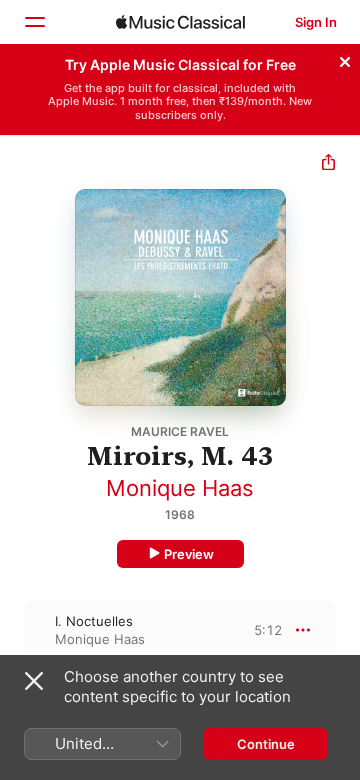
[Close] (345, 59)
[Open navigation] (34, 22)
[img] (180, 22)
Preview (189, 554)
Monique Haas (180, 488)
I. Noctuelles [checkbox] (94, 621)
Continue (266, 744)
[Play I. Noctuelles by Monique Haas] (13, 630)
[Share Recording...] (328, 164)
